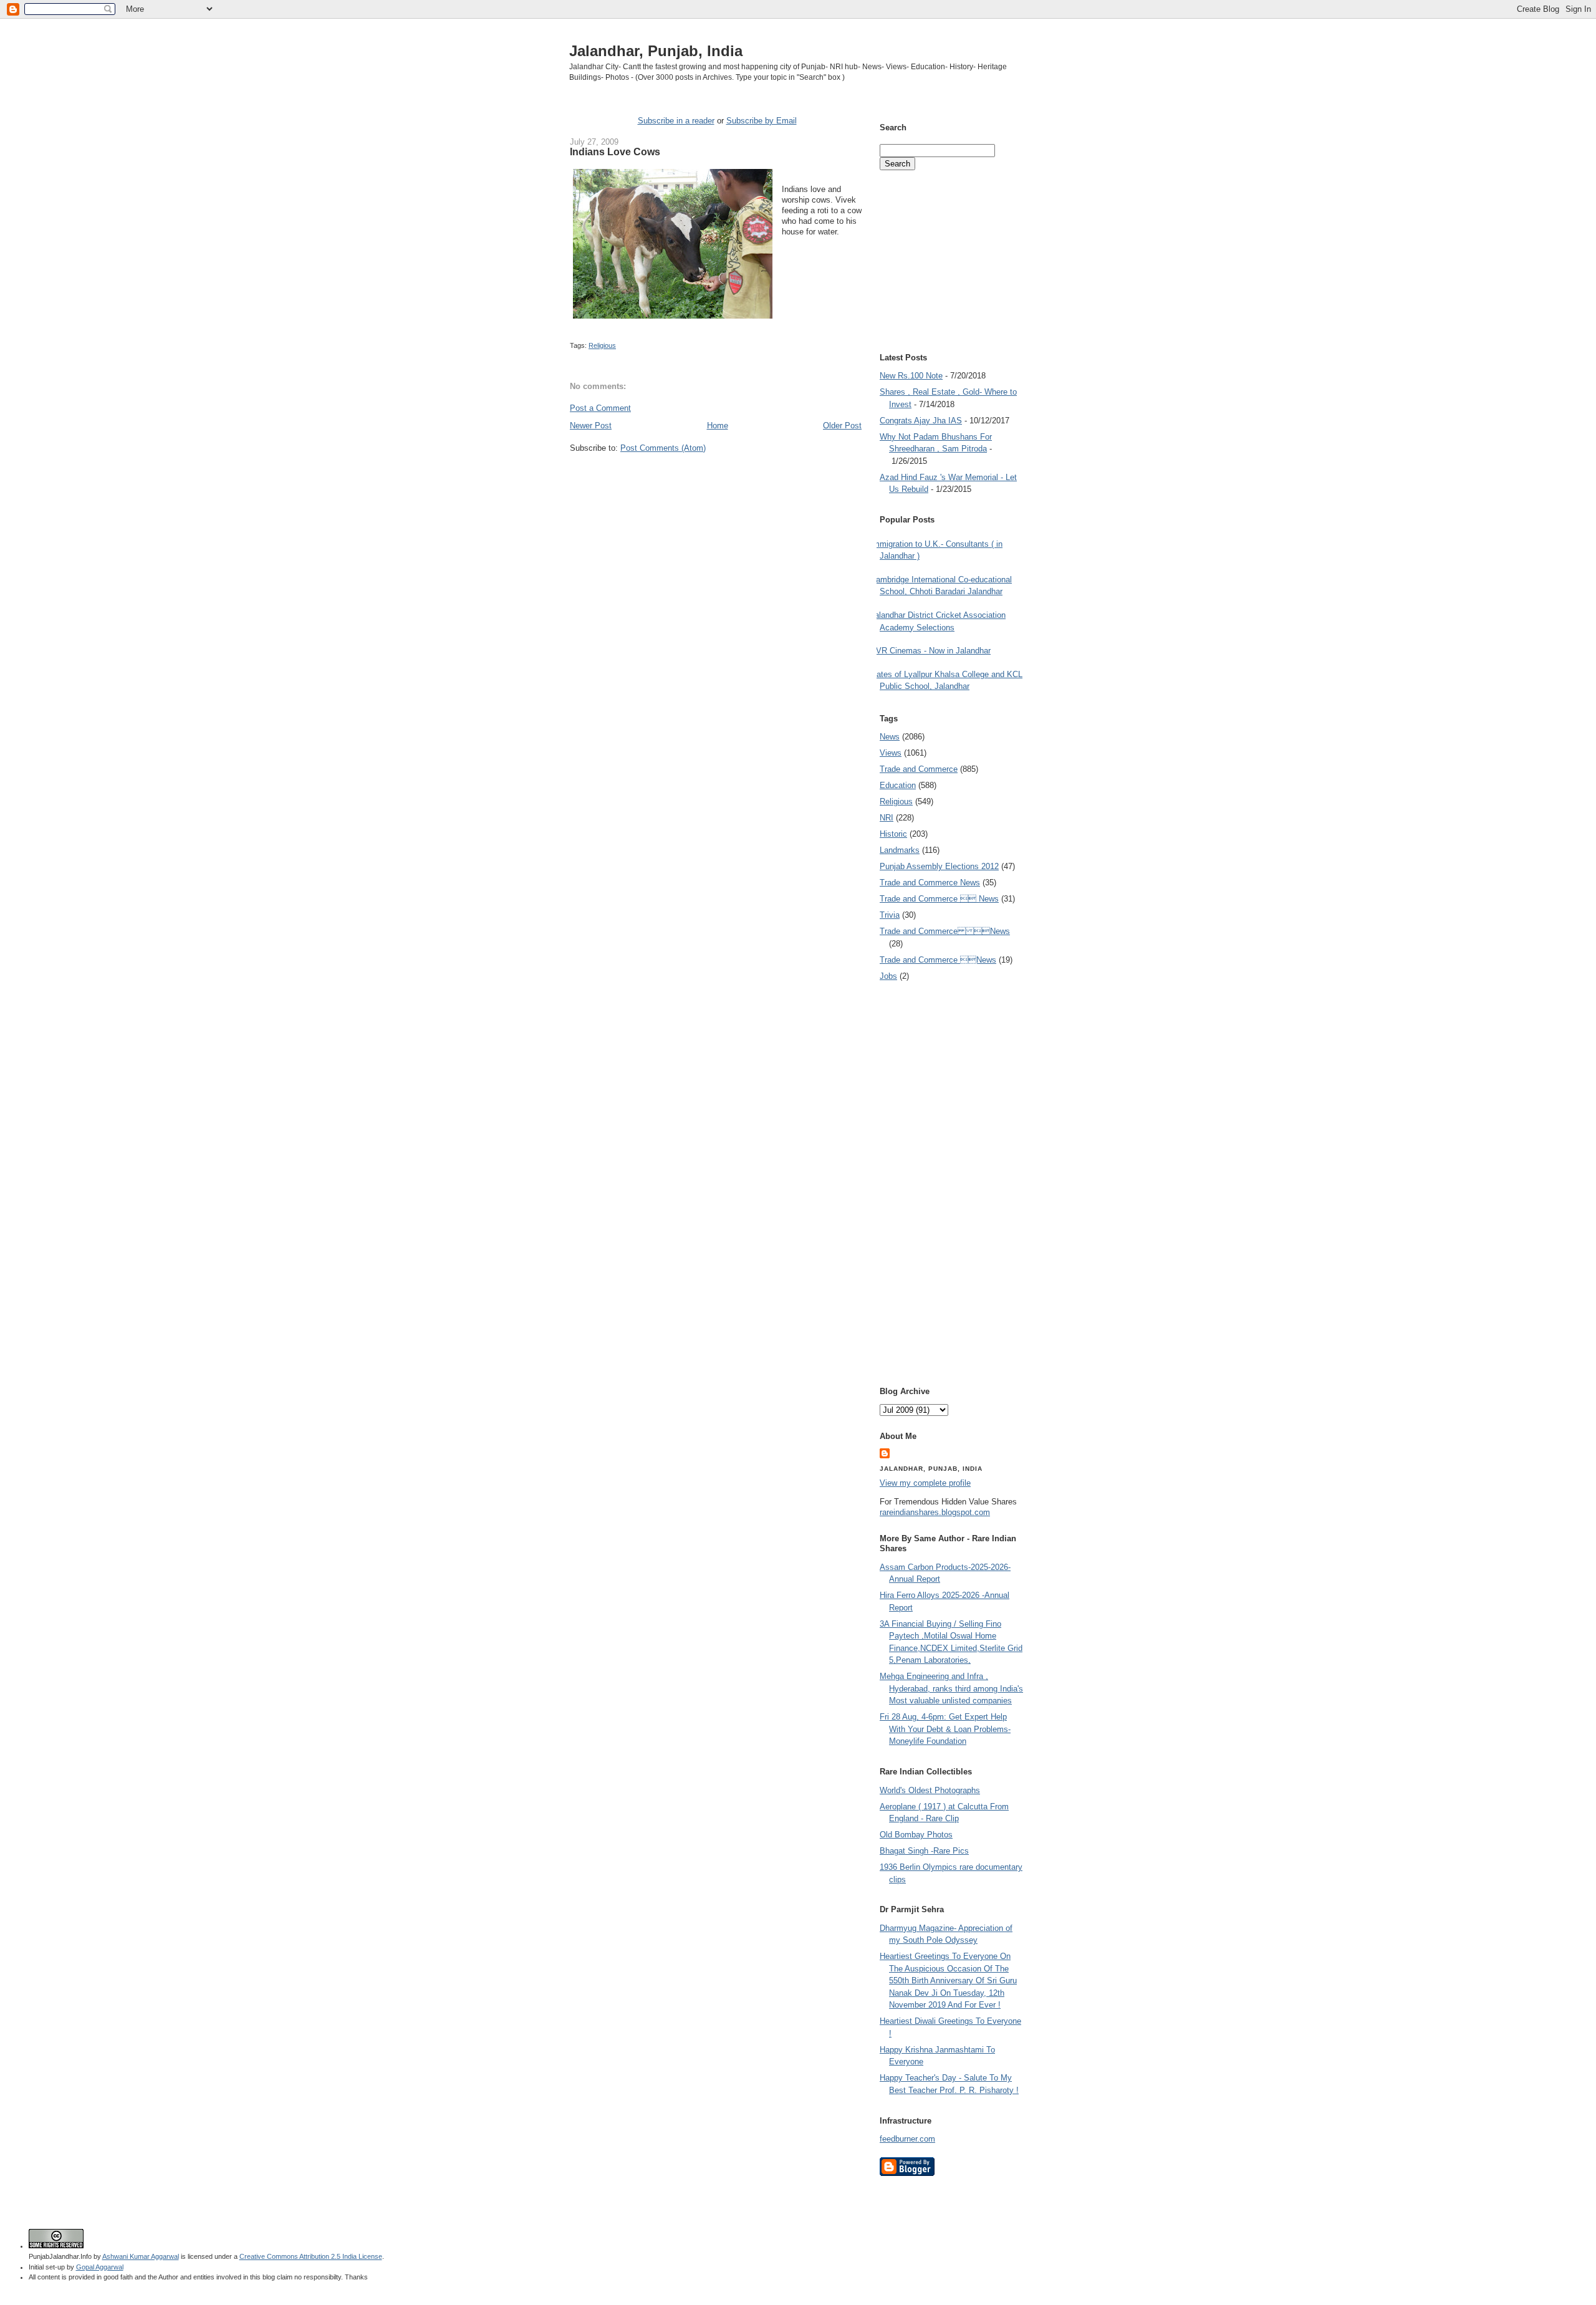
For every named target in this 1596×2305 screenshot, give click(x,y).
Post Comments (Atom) (663, 448)
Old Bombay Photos (916, 1835)
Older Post (842, 426)
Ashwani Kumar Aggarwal (141, 2256)
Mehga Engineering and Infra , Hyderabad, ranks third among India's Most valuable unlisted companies (951, 1688)
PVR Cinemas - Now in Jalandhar (930, 651)
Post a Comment (600, 408)
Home (718, 426)
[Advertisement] (716, 477)
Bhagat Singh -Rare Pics (924, 1851)
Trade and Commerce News (930, 883)
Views (891, 753)
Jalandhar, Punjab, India (656, 51)
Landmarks (900, 850)
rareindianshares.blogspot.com (935, 1512)
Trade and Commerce (919, 769)
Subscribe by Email (762, 121)
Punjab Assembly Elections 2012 (939, 866)
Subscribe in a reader (676, 121)
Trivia (890, 915)
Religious (602, 345)
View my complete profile (925, 1483)
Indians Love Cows (615, 152)
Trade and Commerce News (945, 931)
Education (898, 785)
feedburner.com (907, 2139)
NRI (887, 818)
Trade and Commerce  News (939, 899)
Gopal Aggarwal (100, 2267)
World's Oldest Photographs (930, 1790)
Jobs (888, 976)
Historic (893, 834)
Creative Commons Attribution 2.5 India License (311, 2256)
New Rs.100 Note (911, 376)
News (890, 737)
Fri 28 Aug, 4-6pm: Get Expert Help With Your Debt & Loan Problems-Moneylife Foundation (945, 1729)
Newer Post (591, 426)
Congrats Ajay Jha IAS (921, 421)
